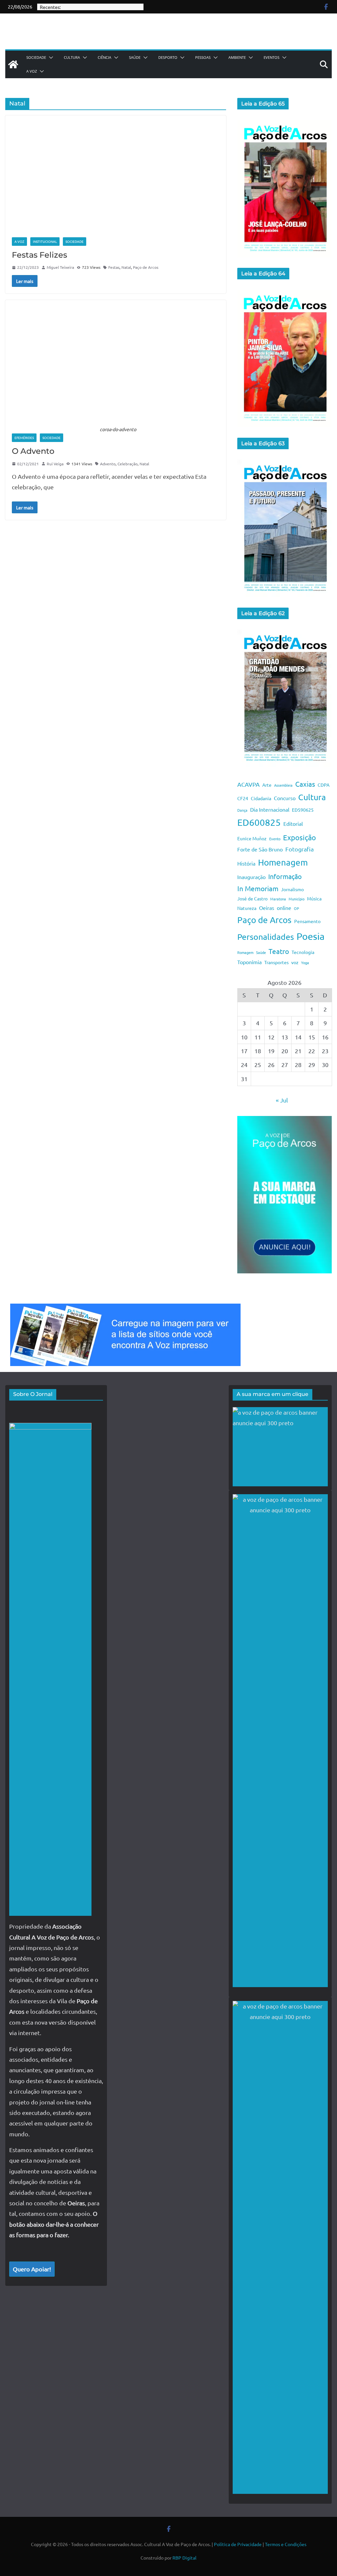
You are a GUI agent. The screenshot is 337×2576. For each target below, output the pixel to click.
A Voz (32, 71)
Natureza (247, 908)
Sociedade (36, 57)
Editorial (293, 824)
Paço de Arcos (146, 267)
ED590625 (303, 810)
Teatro (279, 951)
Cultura (72, 57)
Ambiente (237, 57)
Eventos (272, 57)
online (284, 908)
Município (297, 899)
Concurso (285, 798)
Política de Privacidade (238, 2544)
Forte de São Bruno (260, 849)
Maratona (278, 899)
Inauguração (251, 877)
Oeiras (267, 908)
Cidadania (261, 798)
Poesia (311, 936)
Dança (242, 810)
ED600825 (259, 822)
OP (297, 908)
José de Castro (252, 898)
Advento (108, 464)
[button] (50, 58)
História (246, 863)
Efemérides (24, 438)
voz (295, 962)
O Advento (33, 451)
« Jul (282, 1100)
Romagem (245, 952)
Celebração (128, 464)
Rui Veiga (55, 464)
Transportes (276, 962)
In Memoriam (258, 888)
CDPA (324, 785)
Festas (114, 267)
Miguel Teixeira (60, 267)
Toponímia (249, 962)
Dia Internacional (270, 809)
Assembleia (283, 785)
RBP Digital (184, 2558)
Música (314, 898)
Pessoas (203, 57)
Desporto (168, 57)
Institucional (45, 241)
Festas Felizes (39, 255)
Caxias (305, 784)
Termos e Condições (286, 2544)
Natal (126, 267)
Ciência (104, 57)
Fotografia (299, 849)
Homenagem (283, 862)
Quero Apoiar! (32, 2269)
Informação (285, 876)
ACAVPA (248, 784)
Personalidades (266, 937)
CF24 (243, 798)
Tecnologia (303, 952)
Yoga (305, 963)
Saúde (135, 57)
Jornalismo (292, 889)
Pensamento (307, 921)
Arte (267, 785)
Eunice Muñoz (252, 838)
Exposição (299, 837)
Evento (275, 839)
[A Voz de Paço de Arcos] (13, 64)
